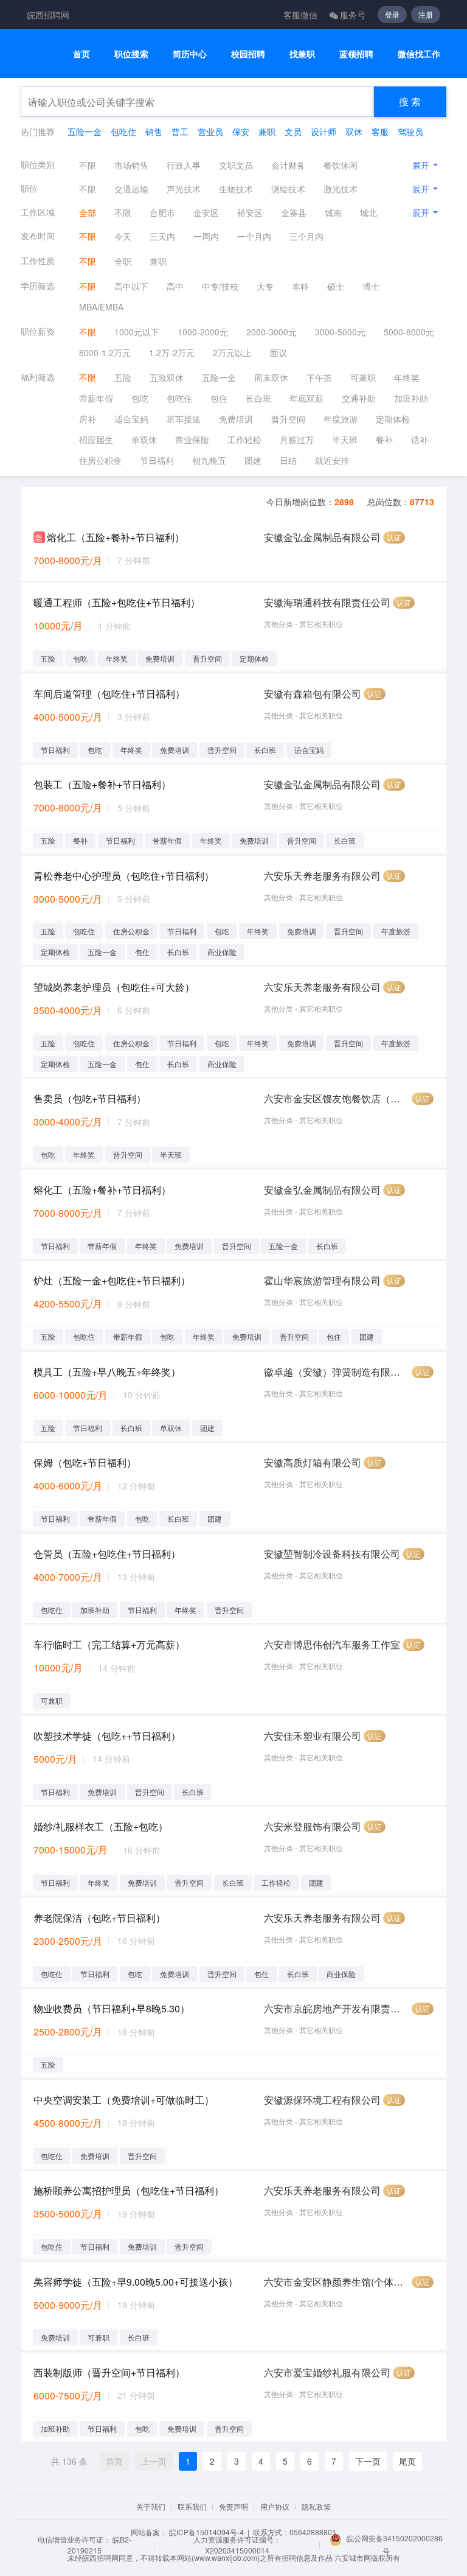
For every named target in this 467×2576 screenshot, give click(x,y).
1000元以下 (137, 332)
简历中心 (190, 54)
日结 (288, 460)
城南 (333, 212)
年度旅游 (341, 419)
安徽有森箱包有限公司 (313, 694)
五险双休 (167, 377)
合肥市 (162, 212)
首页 (81, 54)
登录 (392, 14)
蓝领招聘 (356, 54)
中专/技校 (220, 286)
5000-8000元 (409, 332)
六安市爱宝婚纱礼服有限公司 (327, 2372)
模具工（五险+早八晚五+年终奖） (107, 1372)
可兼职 (363, 377)
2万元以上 (232, 352)
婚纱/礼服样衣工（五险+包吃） (101, 1826)
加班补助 (411, 398)
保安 (241, 131)
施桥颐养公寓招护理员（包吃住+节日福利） (129, 2190)
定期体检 (393, 419)
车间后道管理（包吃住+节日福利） (109, 694)
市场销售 (131, 165)
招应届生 (96, 439)
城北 (368, 212)
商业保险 (192, 439)
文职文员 (236, 165)
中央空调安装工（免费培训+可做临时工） (124, 2100)
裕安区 (250, 212)
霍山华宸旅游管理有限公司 (322, 1280)
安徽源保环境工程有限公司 (322, 2100)
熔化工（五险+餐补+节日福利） (116, 537)
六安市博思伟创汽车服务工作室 (332, 1644)
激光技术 (341, 189)
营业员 (210, 131)
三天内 (162, 236)
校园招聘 (248, 54)
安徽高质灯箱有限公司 (313, 1462)
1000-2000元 (203, 332)
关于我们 (151, 2506)
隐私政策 (316, 2506)
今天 (123, 236)
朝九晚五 (209, 460)
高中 (175, 286)
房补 (88, 419)
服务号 (353, 15)
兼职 (267, 131)
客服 (380, 131)
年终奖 (407, 377)
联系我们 (192, 2506)
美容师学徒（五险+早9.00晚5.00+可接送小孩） (136, 2282)
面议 (278, 352)
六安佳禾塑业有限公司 (313, 1736)
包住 (219, 398)
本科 (300, 286)
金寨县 (294, 212)
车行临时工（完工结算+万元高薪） (109, 1644)
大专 (265, 286)
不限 (88, 165)
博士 (371, 286)
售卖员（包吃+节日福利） (90, 1098)
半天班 (345, 439)
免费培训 (236, 419)
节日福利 (157, 460)
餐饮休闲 (341, 165)
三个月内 (306, 236)
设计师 (323, 131)
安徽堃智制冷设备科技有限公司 (332, 1554)
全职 (123, 261)
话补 (420, 439)
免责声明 (233, 2506)
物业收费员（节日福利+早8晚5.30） (112, 2008)
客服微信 (300, 15)
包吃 (140, 398)
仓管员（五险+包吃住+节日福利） (107, 1554)
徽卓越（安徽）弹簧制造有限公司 (337, 1372)
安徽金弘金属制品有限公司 (322, 537)
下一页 (368, 2461)
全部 (88, 212)
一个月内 (254, 236)
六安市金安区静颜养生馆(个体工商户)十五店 (337, 2282)
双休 (354, 131)
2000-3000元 (272, 332)
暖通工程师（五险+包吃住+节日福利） (117, 602)
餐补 (384, 439)
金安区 (206, 212)
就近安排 (332, 460)
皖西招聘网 (48, 15)
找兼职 (302, 54)
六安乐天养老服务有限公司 (322, 876)
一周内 (206, 236)
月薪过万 (297, 439)
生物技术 (236, 189)
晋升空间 (288, 419)
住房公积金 (100, 460)
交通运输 (131, 189)
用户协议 (275, 2506)
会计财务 (288, 165)
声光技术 (184, 189)
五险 (123, 377)
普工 (180, 131)
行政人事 (184, 165)
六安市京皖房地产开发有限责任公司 (337, 2008)
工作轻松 (244, 439)
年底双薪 (306, 398)
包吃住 (123, 131)
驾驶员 (410, 131)
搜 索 (410, 101)
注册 (426, 14)
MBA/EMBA (101, 307)
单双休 (144, 439)
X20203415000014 (237, 2550)
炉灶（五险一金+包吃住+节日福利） (112, 1280)
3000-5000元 (340, 332)
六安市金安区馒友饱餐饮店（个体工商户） (337, 1098)
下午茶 (319, 377)
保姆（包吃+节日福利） (85, 1462)
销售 (154, 131)
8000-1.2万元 (105, 352)
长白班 (258, 398)
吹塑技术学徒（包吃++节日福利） (107, 1736)
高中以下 (131, 286)
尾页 (407, 2461)
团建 (253, 460)
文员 (293, 131)
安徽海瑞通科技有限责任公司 (327, 602)
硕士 (336, 286)
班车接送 (184, 419)
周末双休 (271, 377)
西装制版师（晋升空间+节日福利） (109, 2372)
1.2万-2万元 (172, 352)
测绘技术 (288, 189)
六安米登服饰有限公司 (313, 1826)
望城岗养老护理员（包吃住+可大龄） (114, 987)
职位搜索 (131, 54)
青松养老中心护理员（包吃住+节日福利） (124, 876)
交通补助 (359, 398)
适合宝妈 (131, 419)
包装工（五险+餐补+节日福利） (102, 784)
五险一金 (85, 131)
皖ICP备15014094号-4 (206, 2532)
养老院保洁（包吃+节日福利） (99, 1918)
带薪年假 (96, 398)
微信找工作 (419, 54)
